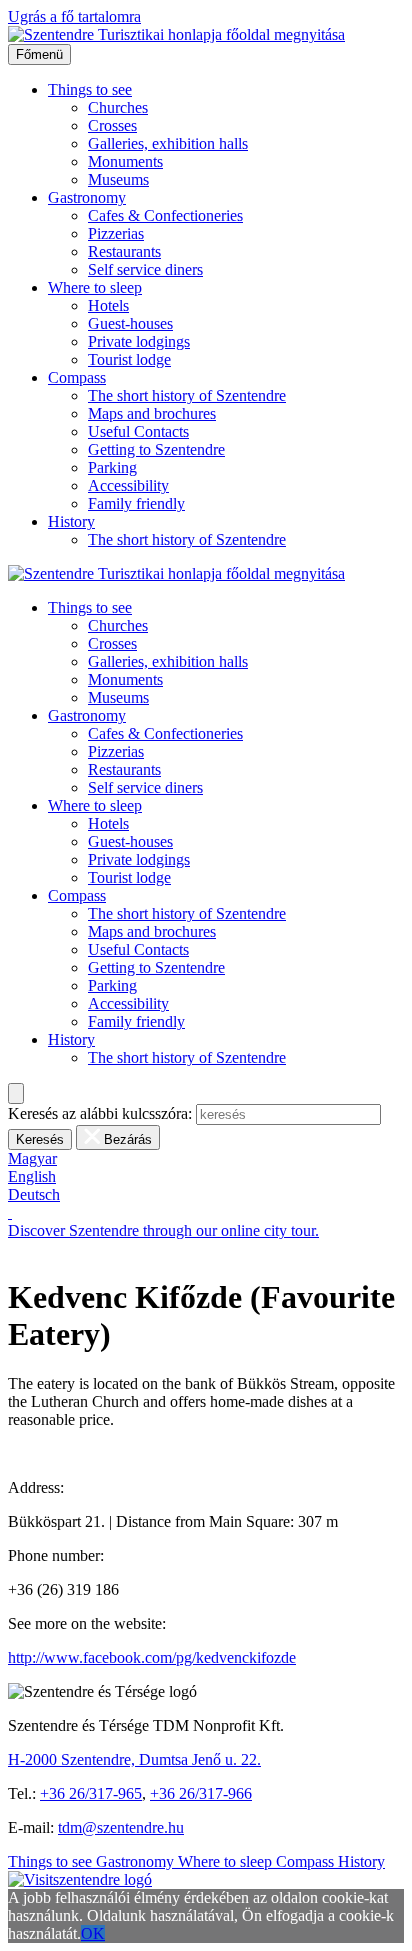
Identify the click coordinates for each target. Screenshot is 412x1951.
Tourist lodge (129, 359)
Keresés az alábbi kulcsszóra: (100, 1113)
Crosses (112, 125)
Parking (112, 467)
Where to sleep (95, 287)
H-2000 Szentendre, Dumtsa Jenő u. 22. (134, 1759)
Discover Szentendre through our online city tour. (163, 1230)
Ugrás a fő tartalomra (74, 16)
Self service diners (145, 269)
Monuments (125, 161)
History (71, 521)
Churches (118, 107)
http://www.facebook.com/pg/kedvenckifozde (152, 1657)
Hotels (108, 305)
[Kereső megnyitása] (16, 1093)
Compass (77, 377)
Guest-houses (130, 323)
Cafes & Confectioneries (165, 215)
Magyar (32, 1158)
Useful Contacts (138, 431)
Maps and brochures (152, 413)
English (32, 1176)
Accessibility (128, 485)
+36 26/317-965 (91, 1793)
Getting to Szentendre (156, 449)
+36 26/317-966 (201, 1793)
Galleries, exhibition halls (168, 143)
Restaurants (124, 251)
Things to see (90, 89)
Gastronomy (87, 197)
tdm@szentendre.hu (121, 1827)
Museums (118, 179)
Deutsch (34, 1194)
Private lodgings (139, 341)
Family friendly (136, 503)
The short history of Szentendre (187, 395)
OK (93, 1933)
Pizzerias (116, 233)
